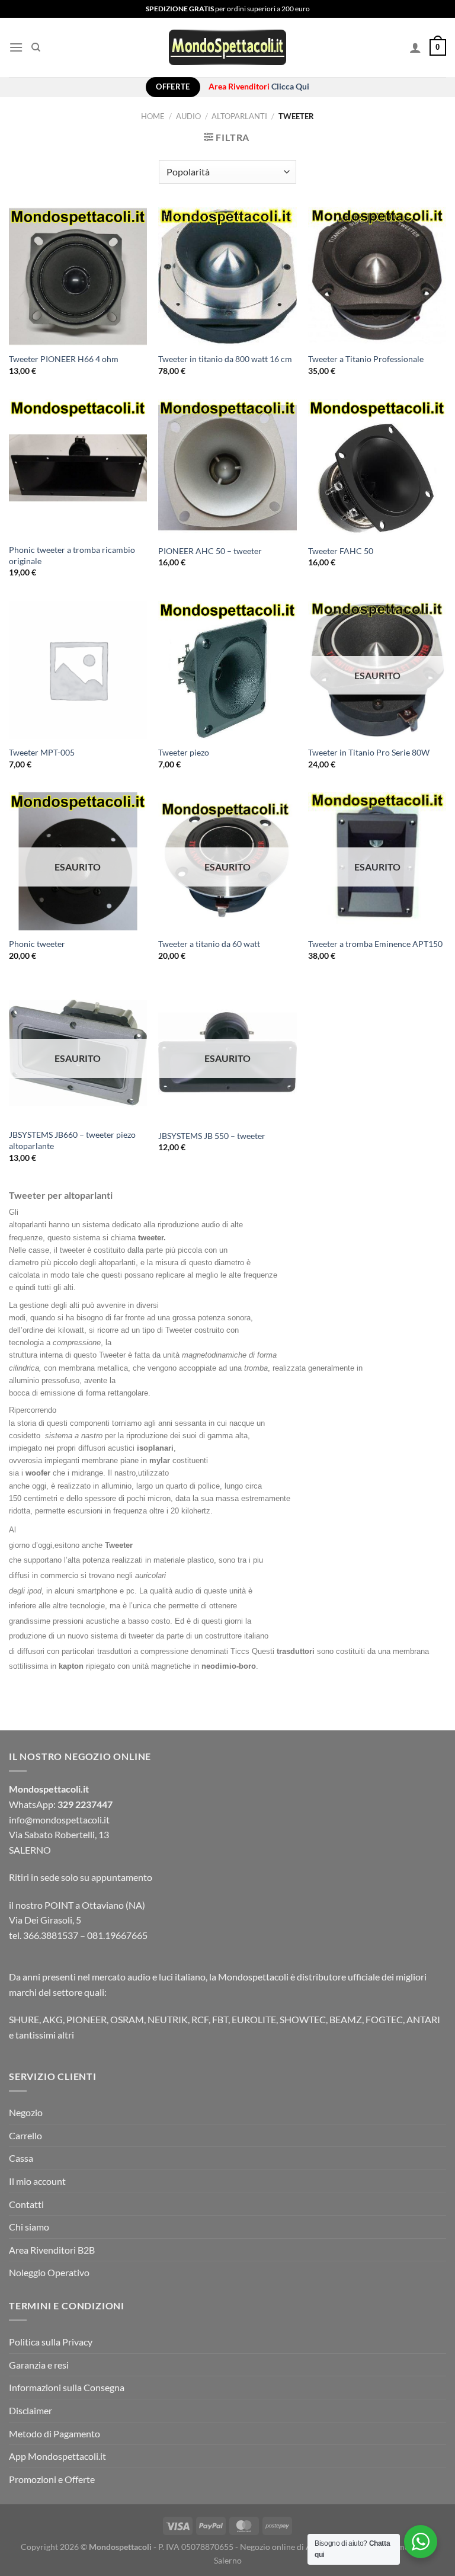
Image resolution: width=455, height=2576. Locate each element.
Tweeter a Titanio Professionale (366, 359)
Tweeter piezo (184, 752)
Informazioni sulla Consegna (67, 2387)
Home (153, 116)
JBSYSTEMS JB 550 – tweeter (212, 1136)
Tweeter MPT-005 (42, 752)
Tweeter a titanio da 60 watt (209, 944)
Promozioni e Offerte (52, 2479)
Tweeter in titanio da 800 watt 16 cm (225, 359)
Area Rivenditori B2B (52, 2250)
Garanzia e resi (39, 2365)
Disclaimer (31, 2410)
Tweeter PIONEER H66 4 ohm (64, 359)
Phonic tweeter (37, 944)
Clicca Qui (290, 87)
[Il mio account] (415, 47)
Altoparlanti (239, 116)
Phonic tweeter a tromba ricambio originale (72, 555)
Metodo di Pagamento (55, 2433)
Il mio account (37, 2181)
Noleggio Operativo (49, 2272)
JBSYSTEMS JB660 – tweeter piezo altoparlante (72, 1140)
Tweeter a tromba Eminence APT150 (375, 944)
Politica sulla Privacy (51, 2342)
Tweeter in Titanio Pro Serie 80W (369, 752)
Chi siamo (29, 2227)
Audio (188, 116)
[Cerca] (36, 47)
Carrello (25, 2135)
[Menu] (16, 47)
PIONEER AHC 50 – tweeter (210, 551)
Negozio (26, 2112)
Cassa (21, 2158)
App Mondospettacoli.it (57, 2456)
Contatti (26, 2204)
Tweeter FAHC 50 (341, 551)
